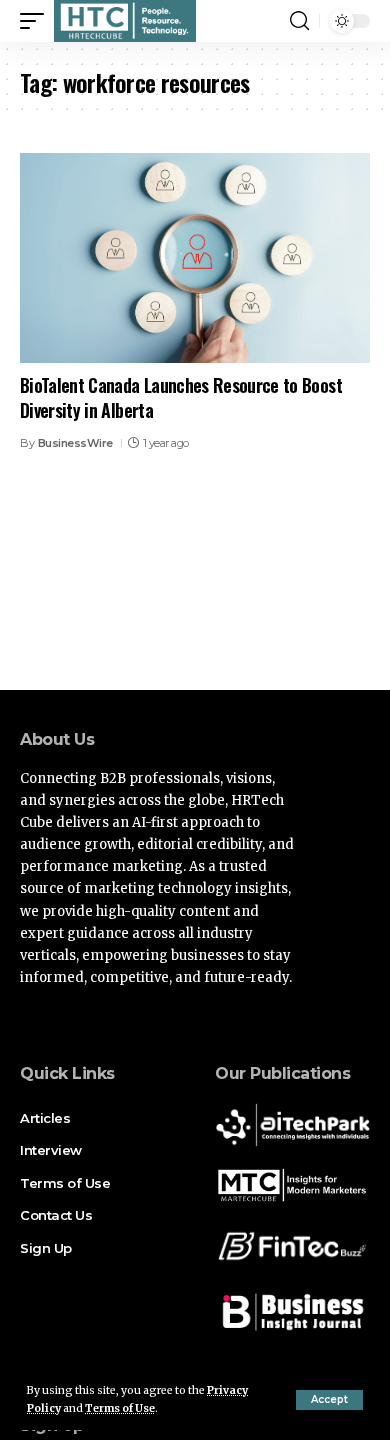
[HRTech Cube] (125, 21)
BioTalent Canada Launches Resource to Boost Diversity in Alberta (181, 397)
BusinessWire (75, 443)
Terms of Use (120, 1408)
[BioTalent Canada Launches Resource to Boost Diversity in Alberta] (195, 258)
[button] (329, 1400)
